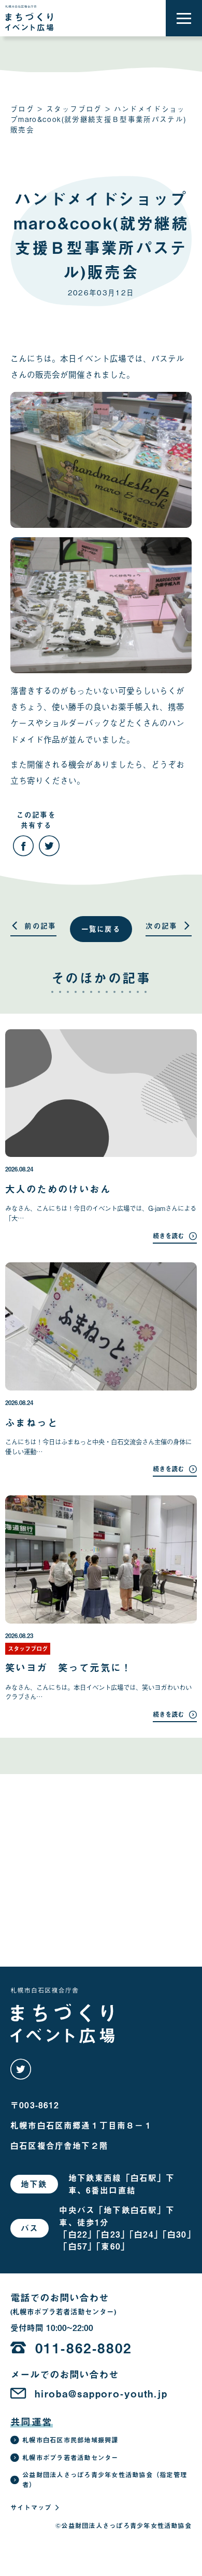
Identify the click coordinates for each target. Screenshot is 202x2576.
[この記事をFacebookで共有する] (23, 846)
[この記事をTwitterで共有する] (49, 846)
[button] (184, 18)
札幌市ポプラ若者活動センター (70, 2458)
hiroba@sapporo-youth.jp (101, 2394)
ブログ (22, 108)
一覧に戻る (101, 929)
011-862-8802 (84, 2348)
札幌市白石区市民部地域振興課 (70, 2440)
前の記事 (40, 926)
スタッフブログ (74, 108)
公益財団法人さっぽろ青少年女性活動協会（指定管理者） (105, 2480)
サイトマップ (31, 2507)
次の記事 (161, 926)
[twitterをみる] (21, 2069)
